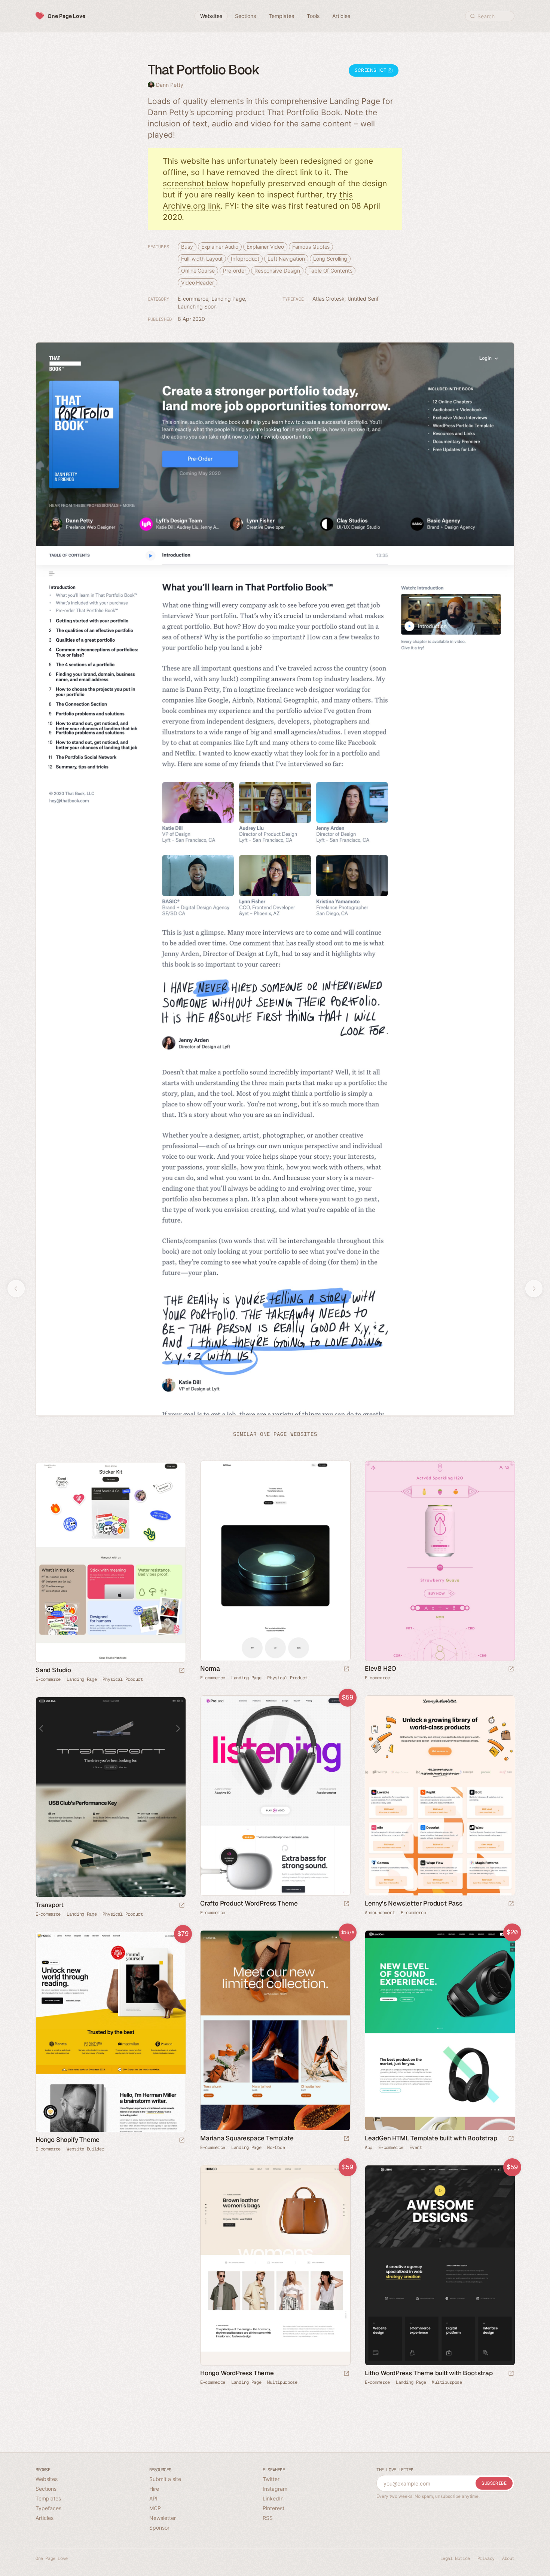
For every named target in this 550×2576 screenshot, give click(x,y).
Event (416, 2148)
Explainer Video (265, 247)
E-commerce (193, 299)
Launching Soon (197, 306)
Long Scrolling (330, 259)
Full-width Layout (202, 259)
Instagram (275, 2489)
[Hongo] (110, 2032)
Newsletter (163, 2518)
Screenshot (371, 70)
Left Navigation (286, 259)
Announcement (380, 1913)
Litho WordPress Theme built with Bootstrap (429, 2373)
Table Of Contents (330, 271)
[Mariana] (275, 2030)
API (153, 2498)
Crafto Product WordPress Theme (249, 1904)
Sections (46, 2489)
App (369, 2148)
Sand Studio (53, 1670)
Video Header (198, 283)
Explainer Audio (220, 247)
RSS (268, 2518)
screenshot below (196, 183)
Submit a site (165, 2479)
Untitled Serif (363, 299)
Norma (210, 1669)
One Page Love (66, 16)
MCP (155, 2508)
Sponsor (159, 2528)
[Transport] (110, 1797)
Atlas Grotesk (329, 299)
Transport (50, 1905)
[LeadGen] (440, 2030)
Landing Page (228, 299)
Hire (154, 2489)
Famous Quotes (311, 247)
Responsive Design (277, 271)
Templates (48, 2498)
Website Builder (85, 2149)
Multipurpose (282, 2383)
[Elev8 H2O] (440, 1561)
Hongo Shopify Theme (68, 2140)
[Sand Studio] (110, 1562)
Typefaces (48, 2508)
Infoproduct (245, 259)
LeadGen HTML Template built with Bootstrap (431, 2139)
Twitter (271, 2479)
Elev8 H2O (381, 1669)
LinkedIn (273, 2498)
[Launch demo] (346, 1904)
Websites (47, 2479)
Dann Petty (170, 85)
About (508, 2558)
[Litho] (440, 2265)
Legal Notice (455, 2558)
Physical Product (287, 1678)
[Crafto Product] (275, 1795)
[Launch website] (346, 1669)
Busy (187, 247)
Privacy (486, 2558)
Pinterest (274, 2508)
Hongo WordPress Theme (237, 2373)
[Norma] (275, 1561)
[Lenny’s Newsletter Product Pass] (440, 1795)
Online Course (198, 271)
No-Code (276, 2148)
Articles (45, 2518)
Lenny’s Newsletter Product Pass (414, 1904)
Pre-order (235, 271)
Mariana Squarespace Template (247, 2139)
